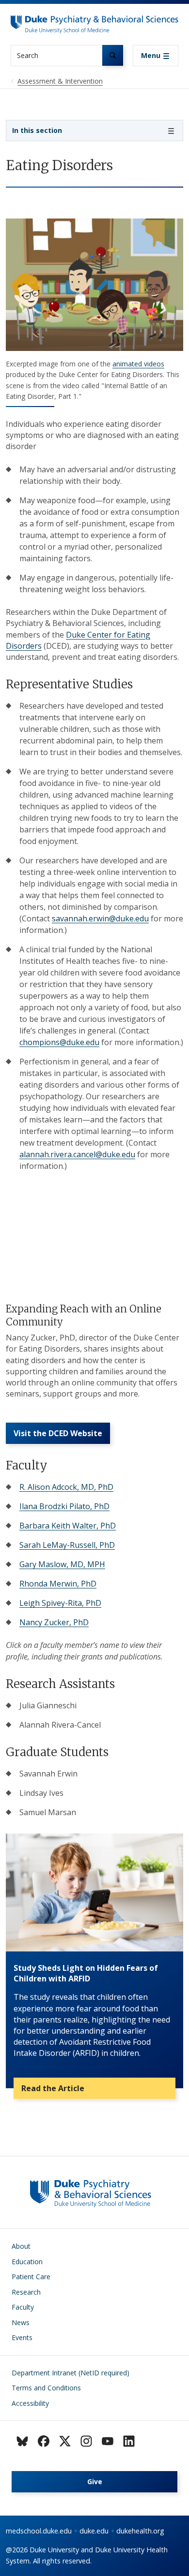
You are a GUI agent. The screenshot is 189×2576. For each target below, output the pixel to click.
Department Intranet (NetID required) (71, 2373)
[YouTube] (108, 2441)
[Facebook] (44, 2441)
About (21, 2246)
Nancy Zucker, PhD (54, 1622)
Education (27, 2262)
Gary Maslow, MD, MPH (62, 1564)
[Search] (113, 55)
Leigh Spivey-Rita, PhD (60, 1603)
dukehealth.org (140, 2531)
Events (22, 2337)
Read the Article (53, 2088)
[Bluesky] (22, 2441)
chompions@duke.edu (59, 1042)
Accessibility (30, 2403)
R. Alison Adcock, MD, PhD (66, 1487)
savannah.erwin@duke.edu (100, 918)
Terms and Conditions (46, 2388)
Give (95, 2481)
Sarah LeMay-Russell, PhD (67, 1545)
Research (26, 2292)
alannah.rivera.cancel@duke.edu (77, 1154)
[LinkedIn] (129, 2441)
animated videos (138, 364)
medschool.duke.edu (39, 2531)
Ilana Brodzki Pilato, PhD (64, 1506)
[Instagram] (86, 2441)
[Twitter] (65, 2441)
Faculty (23, 2307)
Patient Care (31, 2277)
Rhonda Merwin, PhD (58, 1584)
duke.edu (94, 2531)
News (21, 2322)
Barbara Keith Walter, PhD (68, 1526)
